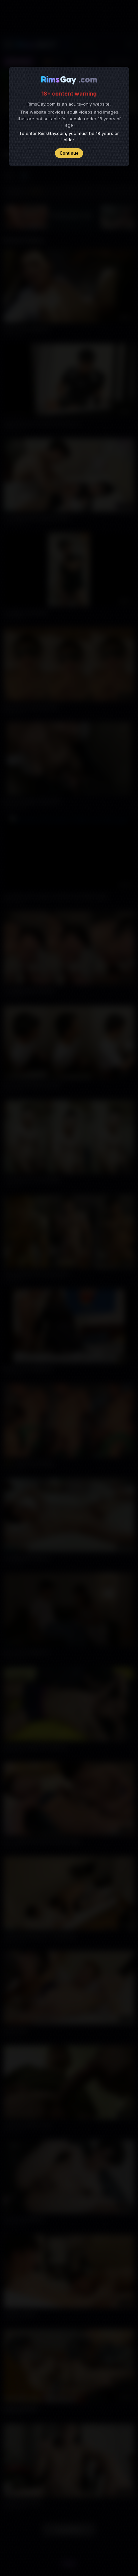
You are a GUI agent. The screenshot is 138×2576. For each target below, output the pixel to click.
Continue (69, 153)
